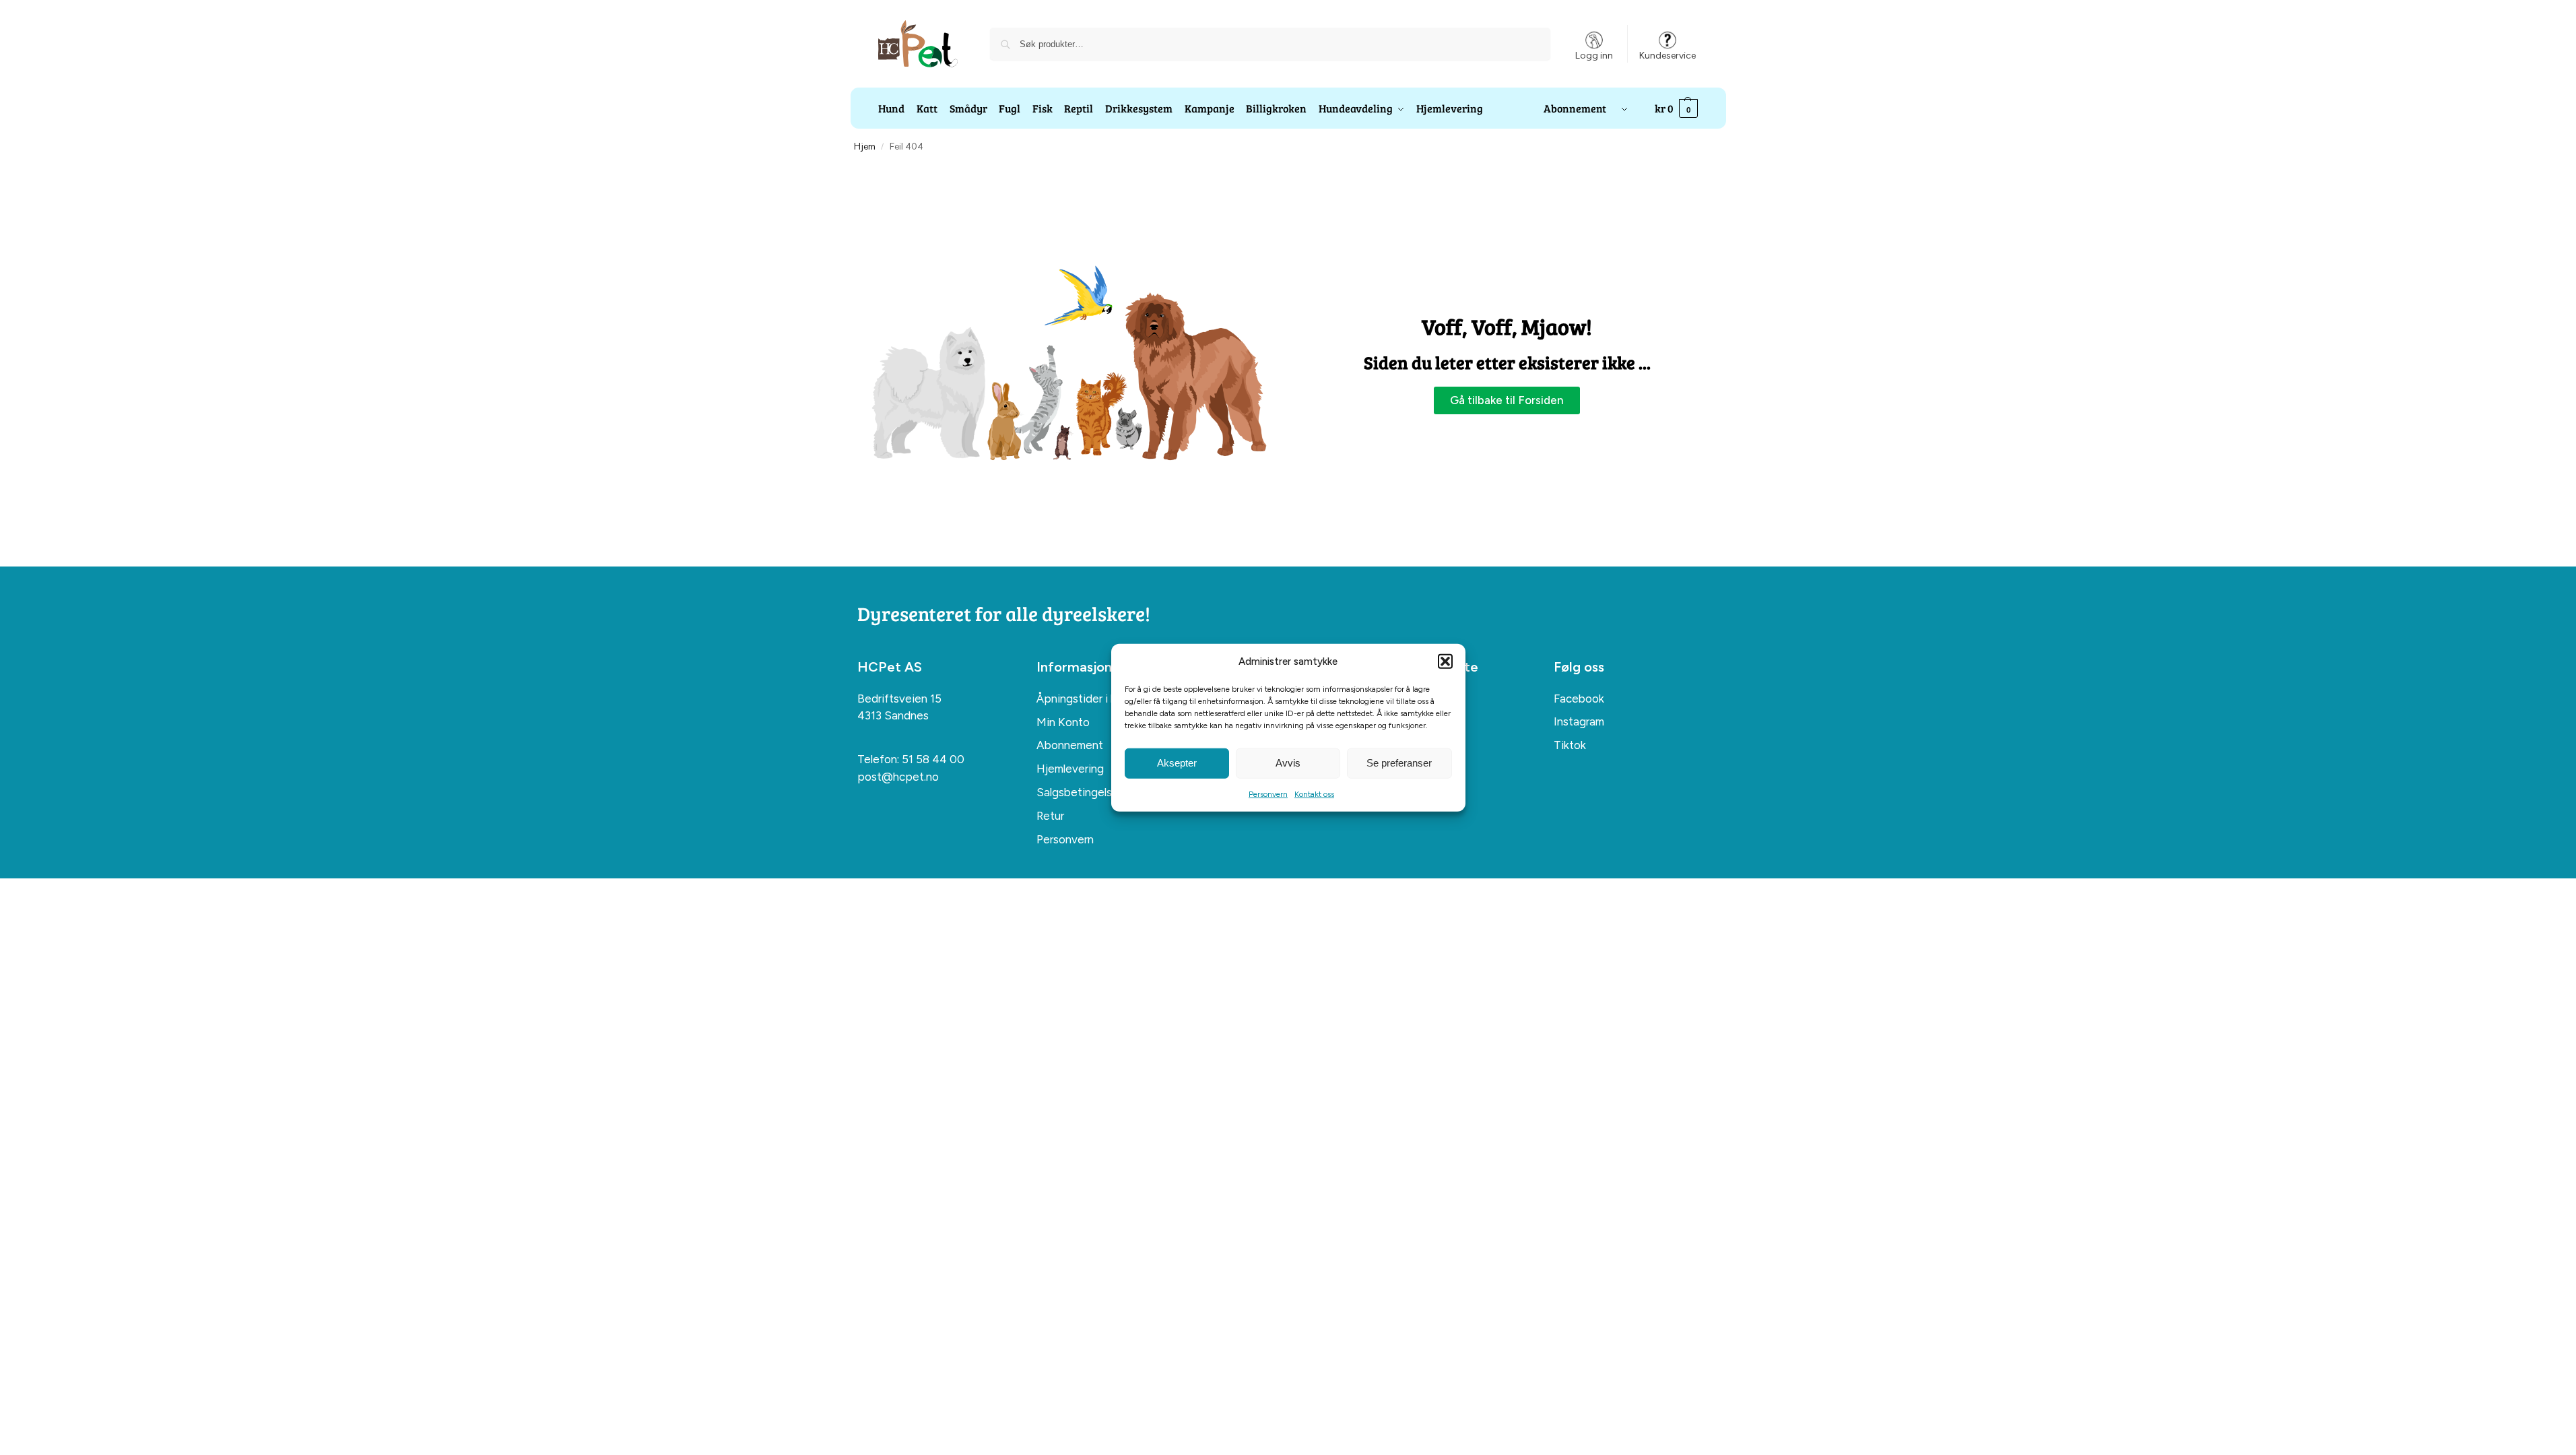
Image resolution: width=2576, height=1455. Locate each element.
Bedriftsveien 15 (899, 699)
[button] (1445, 661)
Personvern (1268, 794)
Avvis (1288, 763)
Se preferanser (1399, 763)
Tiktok (1570, 745)
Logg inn (1594, 56)
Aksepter (1177, 763)
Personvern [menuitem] (1065, 839)
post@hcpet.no (898, 777)
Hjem (865, 146)
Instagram (1579, 721)
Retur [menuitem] (1050, 816)
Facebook (1579, 699)
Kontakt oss (1314, 794)
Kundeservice (1667, 56)
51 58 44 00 (933, 759)
